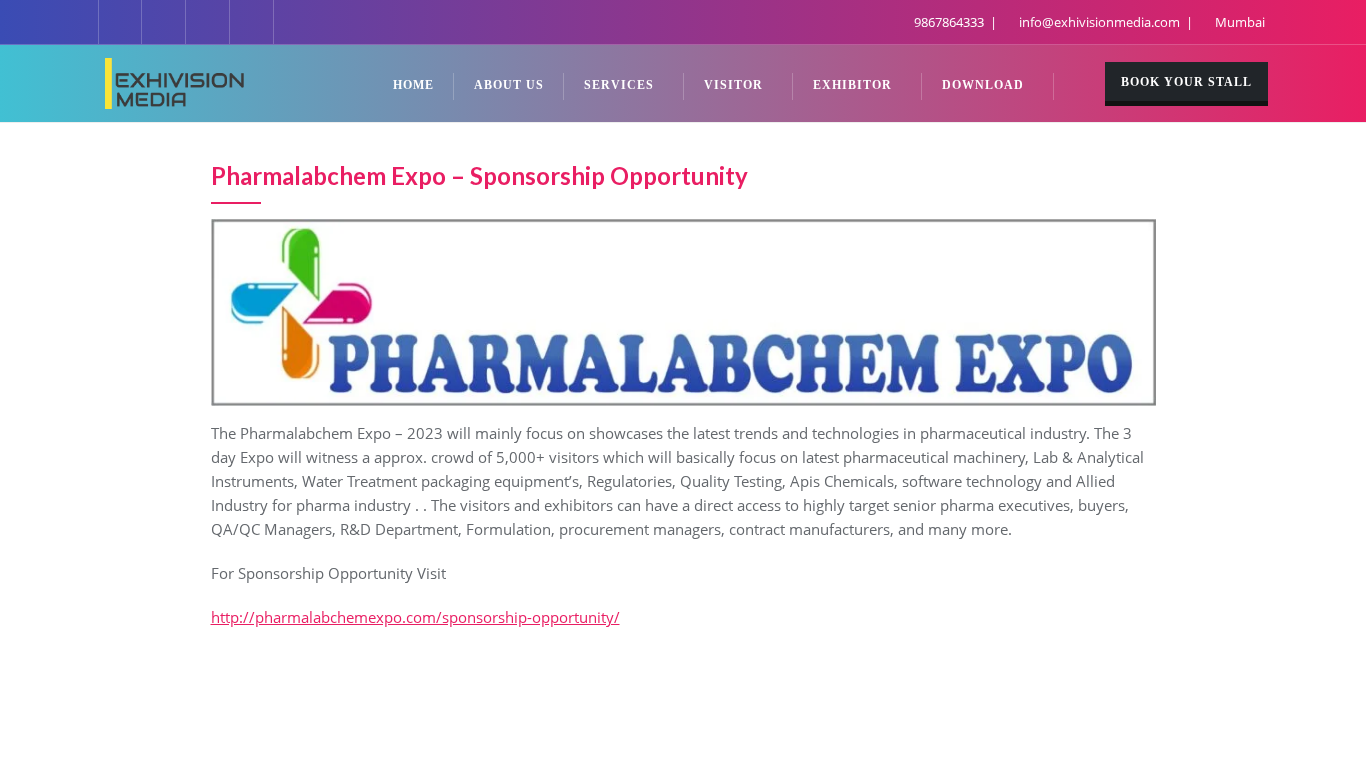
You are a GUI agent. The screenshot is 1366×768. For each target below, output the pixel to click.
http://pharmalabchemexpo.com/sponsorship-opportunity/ (415, 617)
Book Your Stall (1186, 82)
